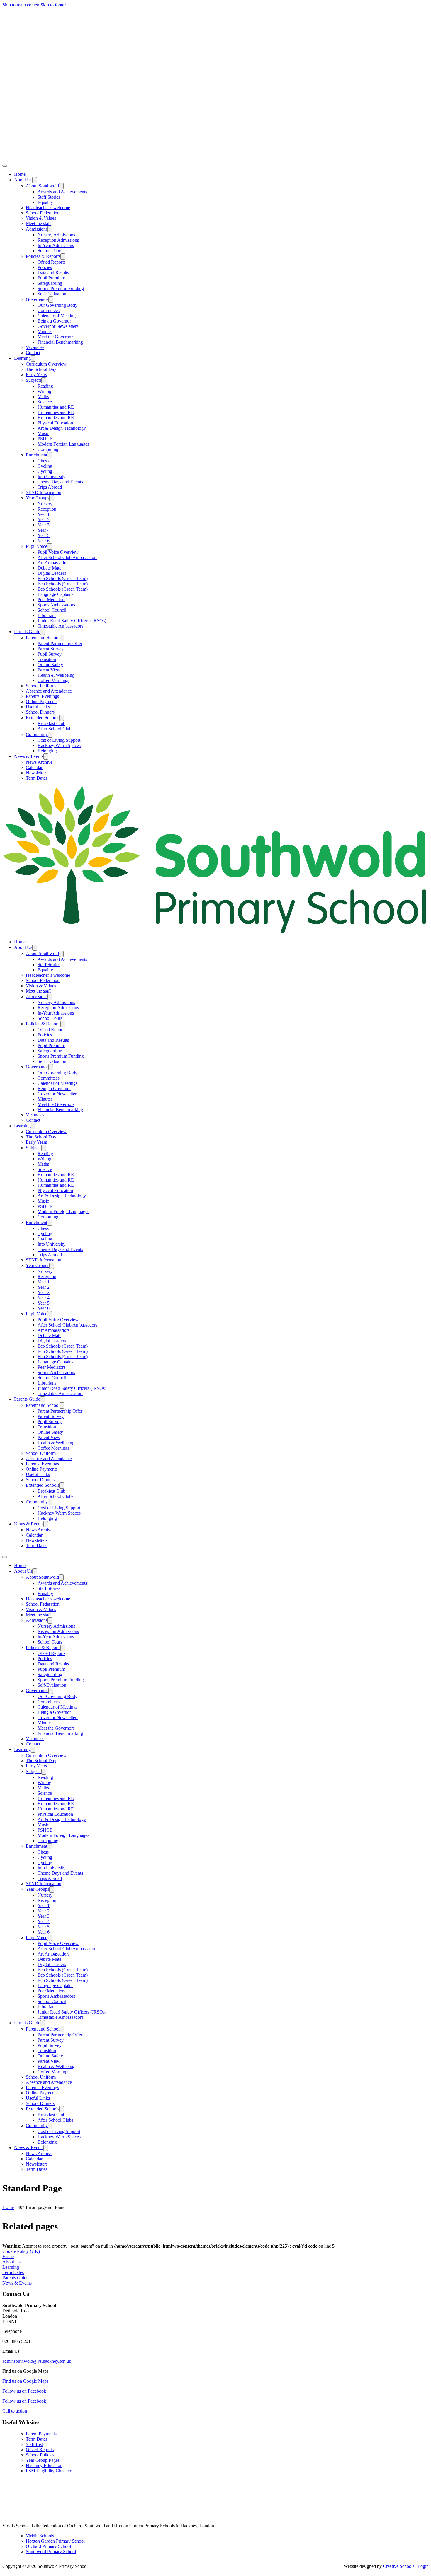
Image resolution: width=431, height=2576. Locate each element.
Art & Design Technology (62, 428)
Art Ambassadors (54, 563)
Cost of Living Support (59, 740)
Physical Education (55, 423)
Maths (43, 397)
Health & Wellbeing (56, 675)
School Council (52, 610)
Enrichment (37, 455)
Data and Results (53, 273)
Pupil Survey (50, 654)
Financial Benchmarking (60, 342)
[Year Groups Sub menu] (52, 498)
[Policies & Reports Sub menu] (63, 256)
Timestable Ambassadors (60, 626)
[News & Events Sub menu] (46, 757)
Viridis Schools (40, 2536)
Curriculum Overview (46, 364)
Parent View (49, 670)
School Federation (43, 213)
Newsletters (37, 773)
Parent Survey (51, 649)
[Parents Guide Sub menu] (43, 632)
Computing (48, 449)
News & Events (29, 756)
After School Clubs (55, 729)
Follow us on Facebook (24, 2391)
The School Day (41, 369)
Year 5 (44, 535)
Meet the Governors (56, 337)
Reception (47, 509)
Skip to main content (21, 5)
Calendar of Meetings (57, 316)
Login (423, 2566)
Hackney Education (44, 2465)
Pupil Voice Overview (58, 552)
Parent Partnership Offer (60, 643)
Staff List (34, 2444)
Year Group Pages (43, 2460)
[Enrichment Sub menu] (50, 455)
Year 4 (44, 530)
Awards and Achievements (62, 192)
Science (45, 402)
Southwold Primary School (51, 2552)
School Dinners (40, 712)
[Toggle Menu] (5, 166)
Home (20, 174)
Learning (22, 358)
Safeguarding (50, 283)
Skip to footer (53, 5)
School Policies (40, 2455)
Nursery (45, 504)
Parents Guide (27, 631)
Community (37, 734)
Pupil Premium (51, 278)
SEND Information (44, 492)
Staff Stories (49, 197)
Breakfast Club (51, 723)
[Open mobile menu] (5, 1557)
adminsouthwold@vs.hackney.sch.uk (37, 2361)
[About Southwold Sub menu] (61, 186)
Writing (44, 391)
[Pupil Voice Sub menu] (50, 547)
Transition (47, 659)
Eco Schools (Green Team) (63, 578)
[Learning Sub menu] (33, 358)
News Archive (39, 762)
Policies (45, 267)
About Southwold (42, 186)
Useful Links (38, 707)
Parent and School (43, 638)
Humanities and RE (56, 407)
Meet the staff (38, 223)
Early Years (36, 375)
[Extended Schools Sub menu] (62, 718)
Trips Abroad (50, 487)
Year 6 (44, 541)
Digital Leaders (52, 573)
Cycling (45, 466)
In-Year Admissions (56, 245)
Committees (49, 310)
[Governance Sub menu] (51, 300)
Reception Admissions (58, 240)
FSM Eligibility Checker (49, 2471)
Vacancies (35, 347)
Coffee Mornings (53, 680)
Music (43, 433)
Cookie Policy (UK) (21, 2251)
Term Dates (37, 778)
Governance (37, 299)
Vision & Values (41, 218)
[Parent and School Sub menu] (62, 638)
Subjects (34, 380)
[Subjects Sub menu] (44, 380)
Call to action (15, 2411)
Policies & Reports (43, 256)
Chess (43, 461)
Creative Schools (399, 2566)
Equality (45, 202)
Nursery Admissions (56, 235)
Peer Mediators (51, 600)
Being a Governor (54, 321)
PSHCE (45, 439)
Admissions (37, 229)
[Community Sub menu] (50, 735)
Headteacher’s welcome (48, 208)
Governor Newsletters (58, 326)
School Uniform (41, 686)
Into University (51, 476)
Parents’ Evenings (42, 696)
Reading (45, 386)
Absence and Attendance (49, 691)
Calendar (34, 767)
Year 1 (44, 514)
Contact (33, 353)
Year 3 (44, 525)
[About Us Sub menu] (35, 180)
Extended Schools (43, 718)
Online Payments (42, 701)
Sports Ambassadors (56, 605)
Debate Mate (49, 568)
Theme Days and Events (60, 482)
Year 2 (44, 520)
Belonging (47, 751)
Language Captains (55, 594)
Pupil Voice (37, 546)
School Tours (50, 251)
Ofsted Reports (51, 262)
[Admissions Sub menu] (50, 229)
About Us (23, 180)
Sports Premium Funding (61, 288)
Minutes (45, 331)
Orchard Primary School (48, 2546)
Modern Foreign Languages (63, 444)
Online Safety (50, 665)
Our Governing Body (57, 305)
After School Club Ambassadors (67, 557)
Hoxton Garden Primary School (55, 2541)
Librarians (47, 615)
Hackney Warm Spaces (59, 745)
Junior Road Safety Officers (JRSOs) (72, 621)
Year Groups (38, 498)
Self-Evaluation (52, 294)
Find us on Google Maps (25, 2381)
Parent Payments (41, 2434)
